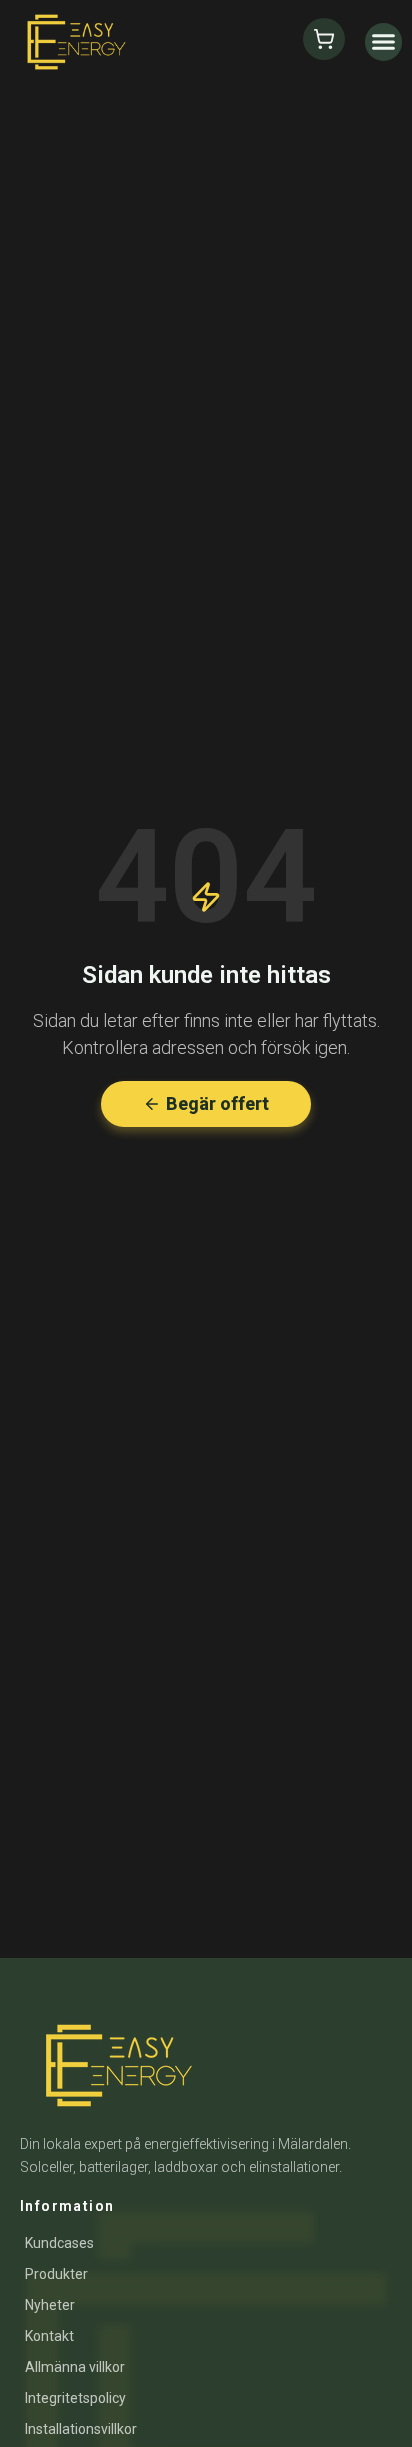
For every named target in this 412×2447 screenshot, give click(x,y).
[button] (384, 42)
